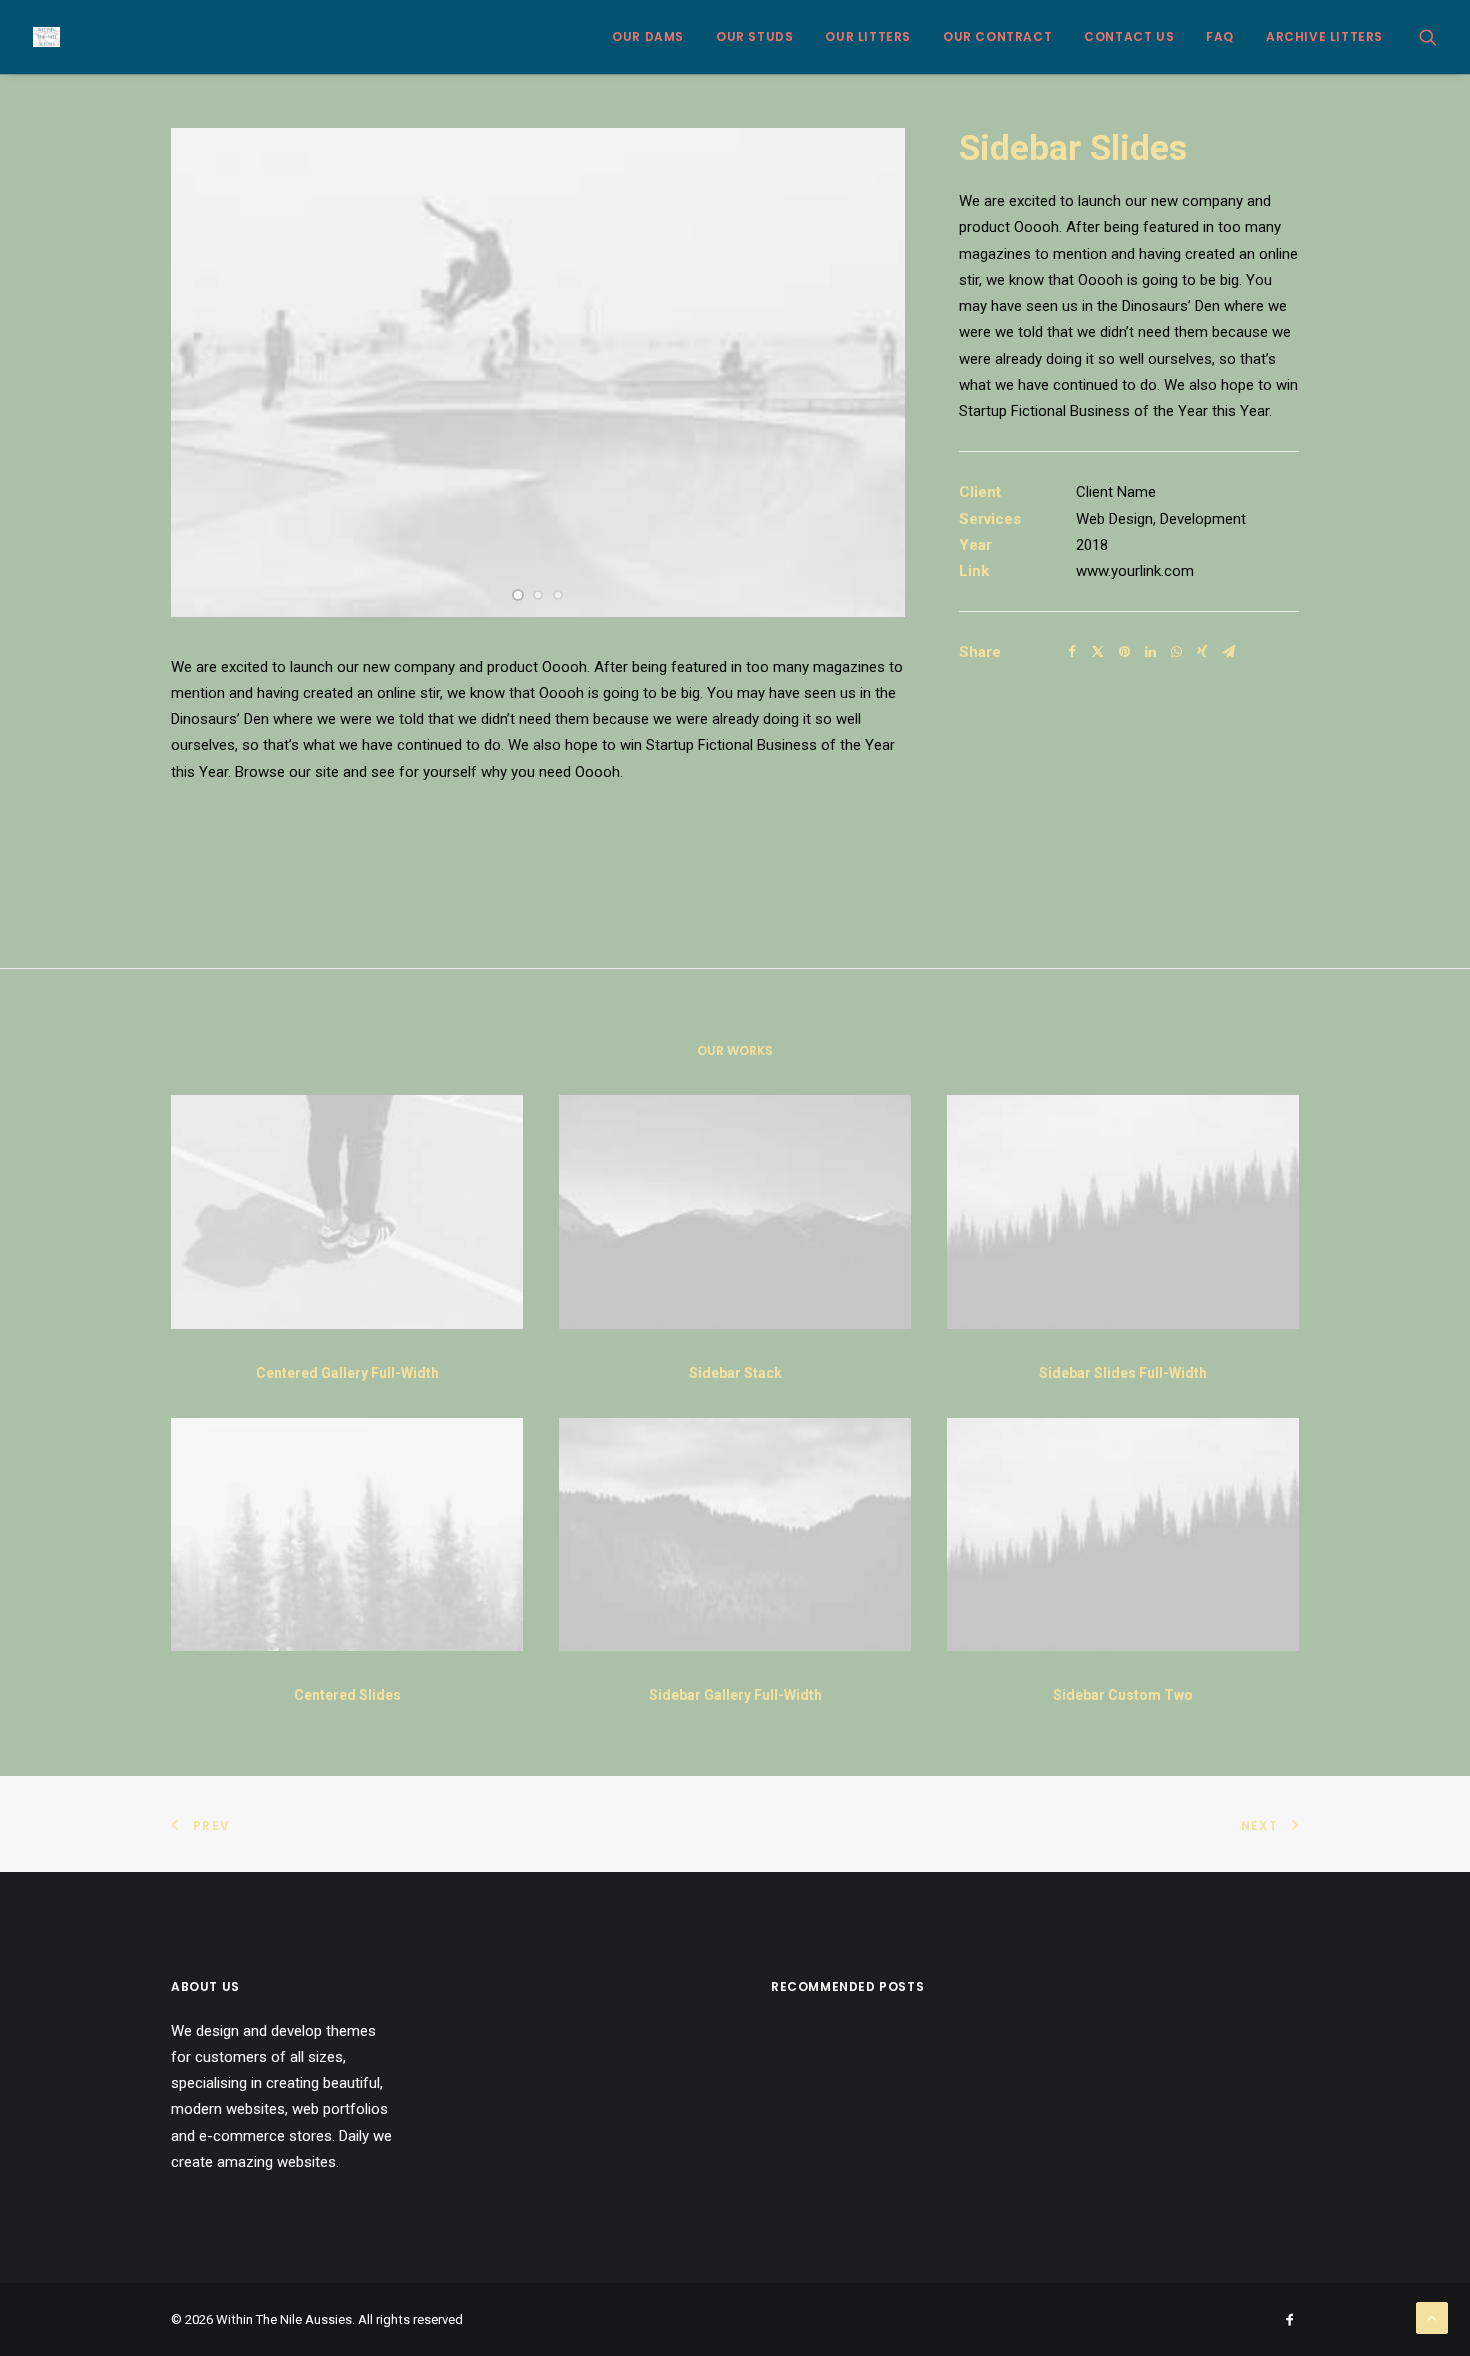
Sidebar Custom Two (1123, 1695)
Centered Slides (347, 1695)
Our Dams (648, 36)
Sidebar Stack (735, 1373)
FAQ (1220, 36)
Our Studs (754, 36)
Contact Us (1129, 36)
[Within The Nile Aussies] (46, 37)
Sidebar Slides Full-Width (1123, 1373)
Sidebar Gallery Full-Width (735, 1695)
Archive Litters (1324, 36)
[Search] (1428, 37)
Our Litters (868, 36)
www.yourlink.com (1135, 571)
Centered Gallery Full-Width (347, 1373)
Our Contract (997, 36)
